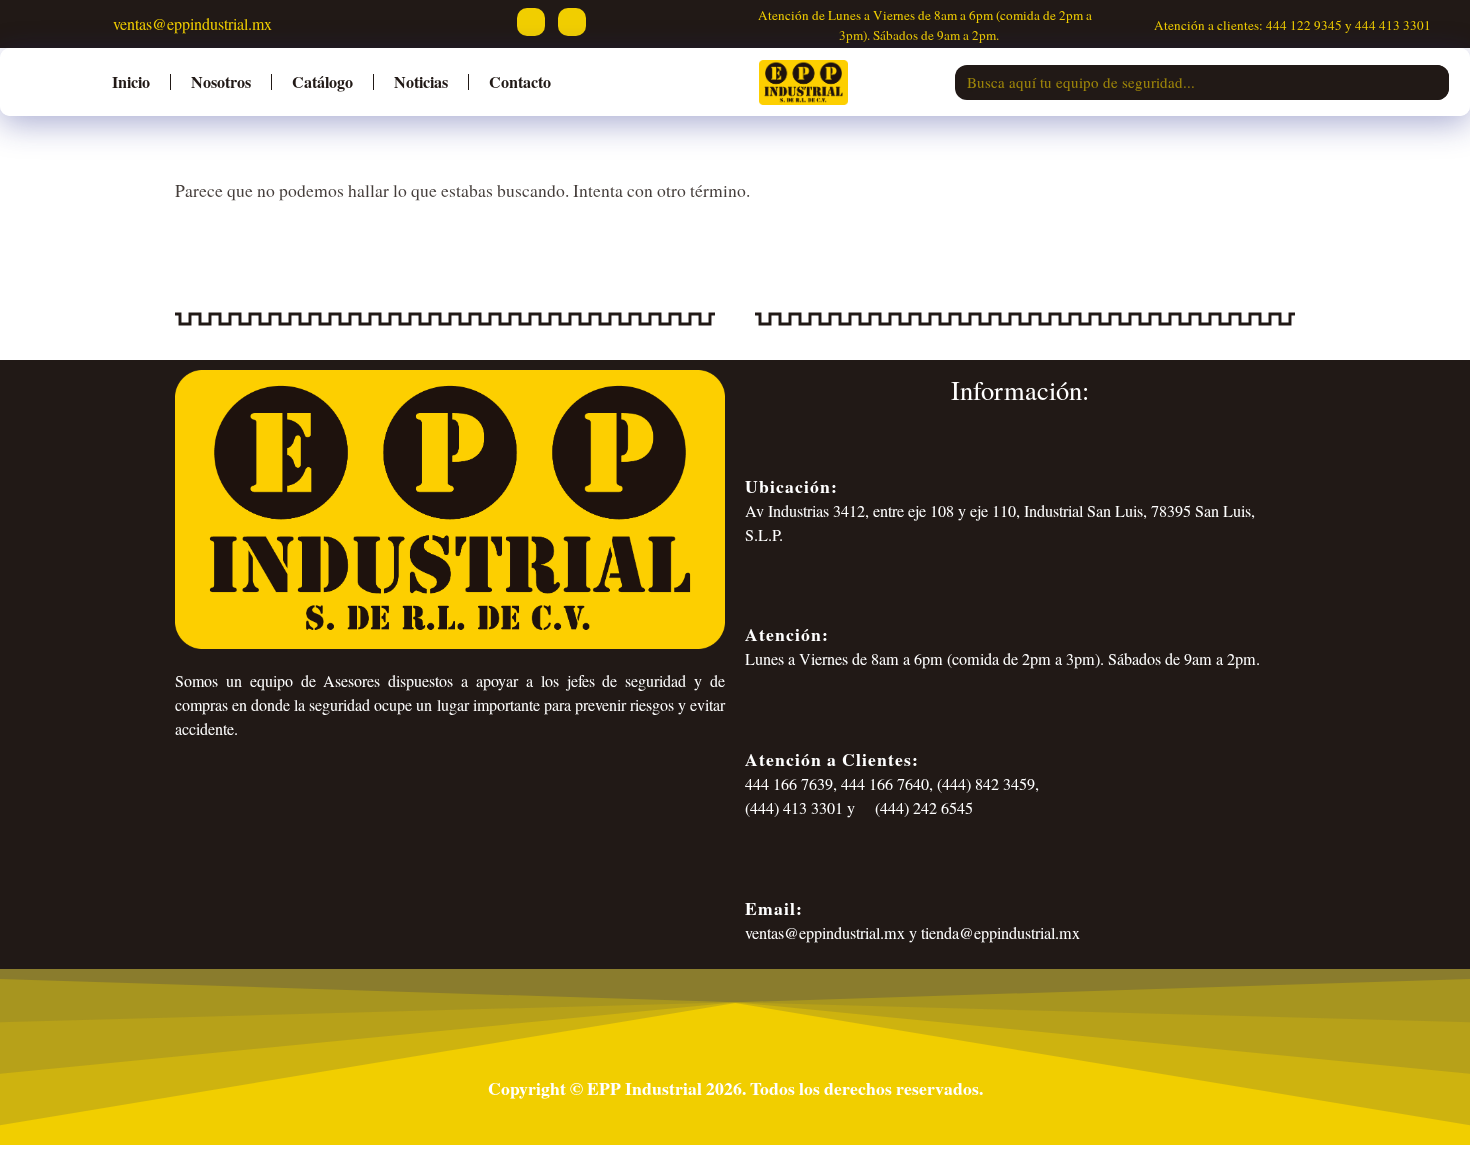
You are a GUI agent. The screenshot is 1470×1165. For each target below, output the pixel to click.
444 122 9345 (1304, 25)
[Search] (1431, 82)
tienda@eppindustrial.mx (1000, 933)
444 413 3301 (1393, 25)
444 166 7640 (885, 784)
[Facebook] (531, 22)
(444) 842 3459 (986, 784)
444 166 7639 (789, 784)
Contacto (520, 82)
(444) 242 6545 (922, 808)
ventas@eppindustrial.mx (190, 23)
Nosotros (221, 82)
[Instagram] (572, 22)
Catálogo (322, 82)
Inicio (131, 82)
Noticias (421, 82)
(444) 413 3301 (794, 808)
